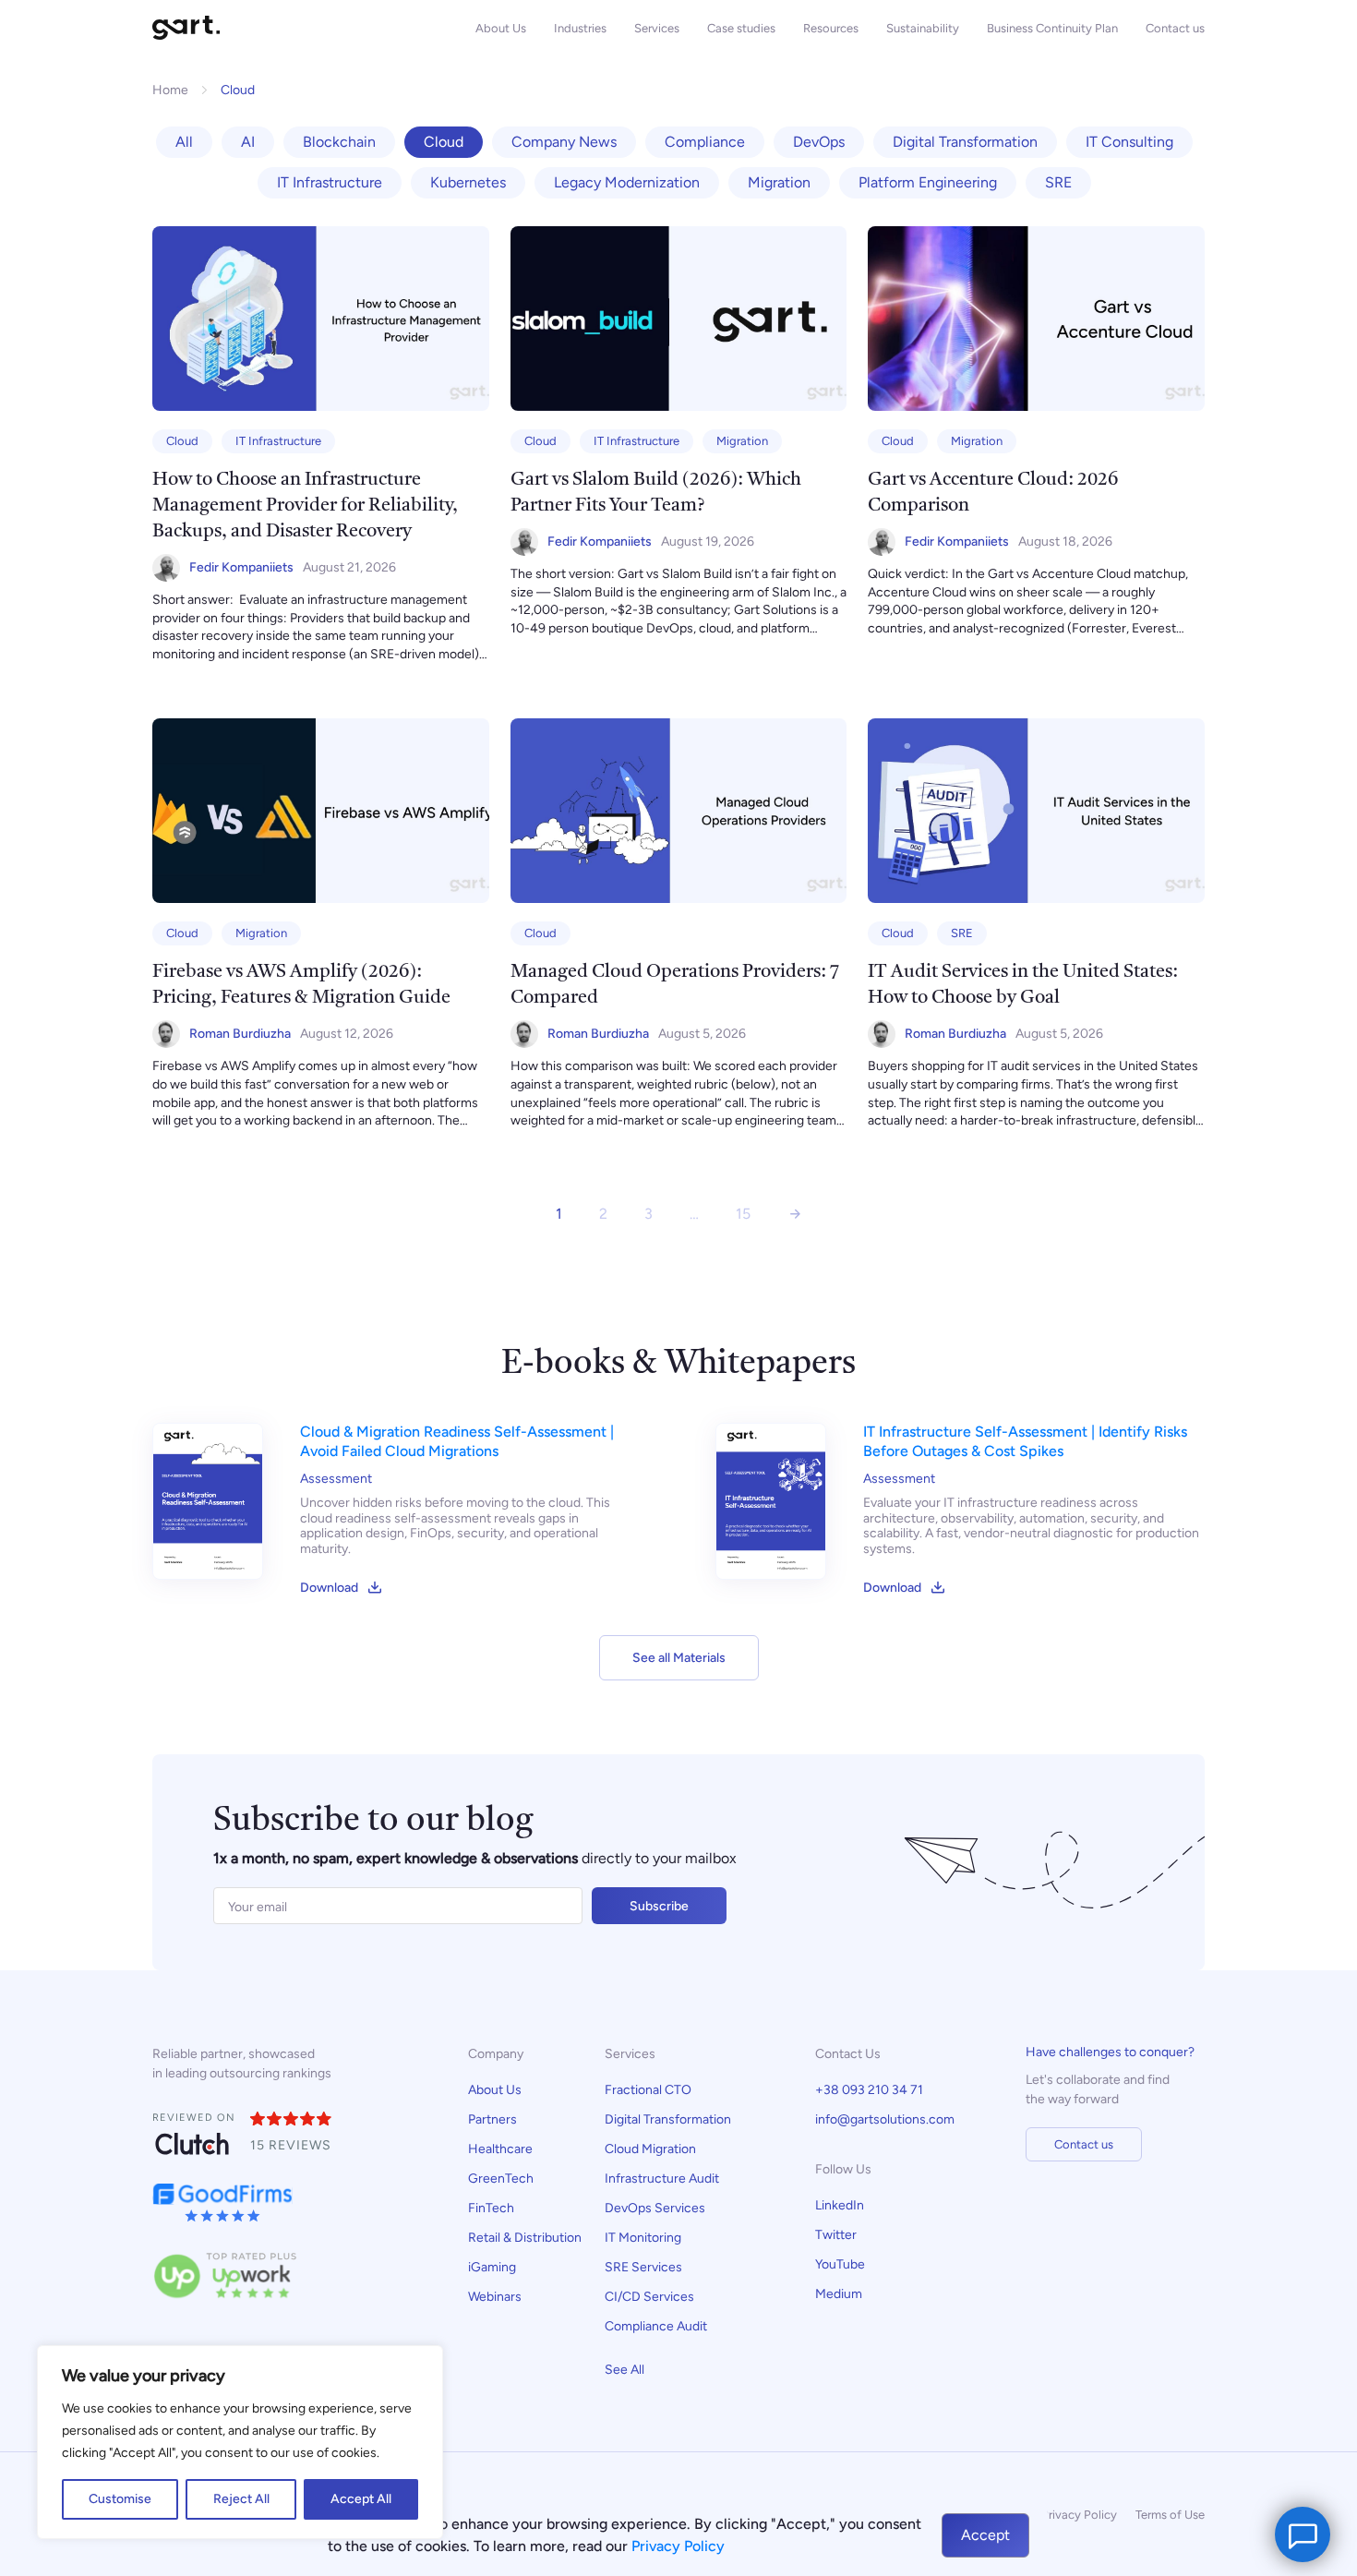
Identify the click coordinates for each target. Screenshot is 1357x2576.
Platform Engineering (928, 182)
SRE (1058, 182)
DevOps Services (655, 2208)
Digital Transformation (965, 142)
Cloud (444, 142)
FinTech (491, 2208)
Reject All (241, 2499)
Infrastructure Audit (662, 2179)
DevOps (819, 142)
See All (624, 2370)
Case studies (741, 28)
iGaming (492, 2267)
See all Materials (679, 1658)
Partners (492, 2119)
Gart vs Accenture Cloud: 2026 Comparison (993, 493)
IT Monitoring (643, 2238)
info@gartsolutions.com (885, 2119)
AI (248, 142)
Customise (120, 2499)
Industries (580, 28)
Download (329, 1588)
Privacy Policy (1079, 2515)
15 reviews (291, 2145)
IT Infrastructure (330, 182)
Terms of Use (1170, 2515)
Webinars (495, 2297)
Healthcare (500, 2149)
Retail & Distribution (525, 2238)
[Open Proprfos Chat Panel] (1303, 2534)
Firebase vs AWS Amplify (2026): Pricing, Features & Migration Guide (301, 985)
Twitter (836, 2235)
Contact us (1175, 28)
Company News (564, 142)
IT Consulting (1129, 142)
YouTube (840, 2264)
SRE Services (643, 2267)
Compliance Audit (657, 2326)
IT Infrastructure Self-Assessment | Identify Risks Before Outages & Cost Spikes (1025, 1441)
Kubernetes (468, 182)
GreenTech (501, 2179)
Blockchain (339, 142)
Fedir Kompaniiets (241, 567)
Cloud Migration (650, 2149)
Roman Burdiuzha (240, 1034)
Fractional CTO (648, 2090)
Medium (839, 2294)
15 (743, 1214)
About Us (501, 28)
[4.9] (292, 2120)
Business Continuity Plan (1052, 28)
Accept (985, 2535)
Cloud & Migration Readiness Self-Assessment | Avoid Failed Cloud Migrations (457, 1441)
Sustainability (923, 28)
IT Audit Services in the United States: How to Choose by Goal (1023, 985)
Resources (831, 28)
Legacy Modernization (627, 182)
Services (657, 28)
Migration (779, 182)
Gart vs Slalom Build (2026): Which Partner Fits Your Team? (656, 493)
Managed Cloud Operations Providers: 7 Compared (675, 985)
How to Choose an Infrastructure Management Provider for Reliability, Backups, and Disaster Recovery (305, 506)
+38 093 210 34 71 (869, 2090)
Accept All (361, 2499)
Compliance (705, 142)
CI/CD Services (649, 2297)
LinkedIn (840, 2205)
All (184, 142)
